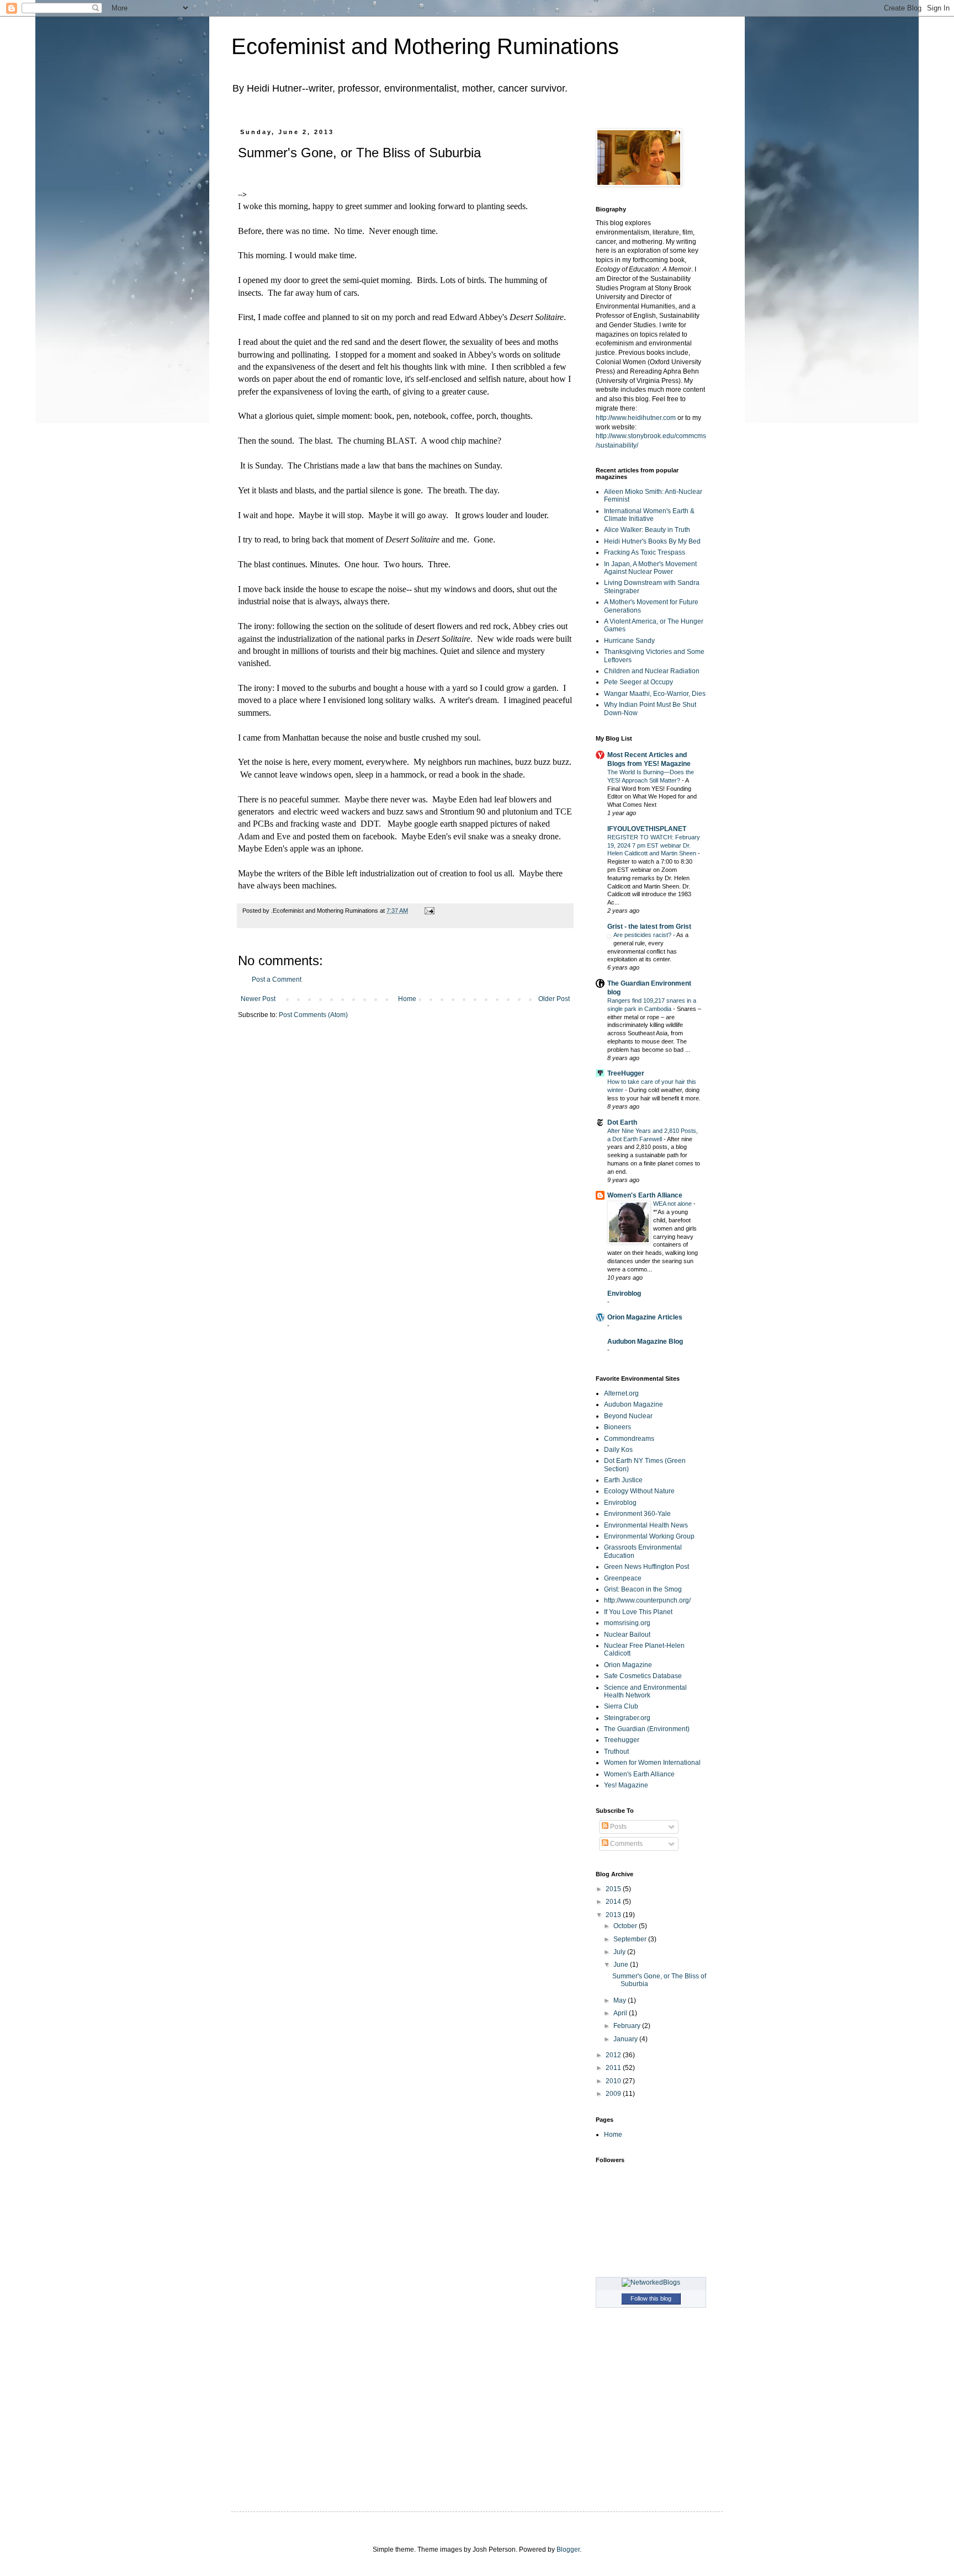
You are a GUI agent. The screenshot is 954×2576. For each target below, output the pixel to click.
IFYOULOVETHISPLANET (647, 829)
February (628, 2026)
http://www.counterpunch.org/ (647, 1600)
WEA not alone (673, 1204)
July (620, 1952)
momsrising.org (627, 1623)
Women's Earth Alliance (645, 1195)
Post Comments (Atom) (313, 1015)
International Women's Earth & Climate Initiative (649, 515)
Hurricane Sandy (629, 641)
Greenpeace (623, 1578)
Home (407, 999)
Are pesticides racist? (643, 935)
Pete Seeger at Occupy (638, 682)
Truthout (616, 1752)
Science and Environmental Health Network (645, 1691)
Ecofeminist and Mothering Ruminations (425, 46)
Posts (618, 1827)
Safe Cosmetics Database (643, 1676)
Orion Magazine (628, 1665)
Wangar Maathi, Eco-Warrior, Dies (655, 694)
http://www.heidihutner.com (636, 418)
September (631, 1939)
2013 (614, 1915)
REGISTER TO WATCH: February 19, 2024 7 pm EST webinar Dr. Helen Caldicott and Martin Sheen (654, 845)
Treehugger (622, 1740)
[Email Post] (428, 911)
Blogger (568, 2550)
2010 (614, 2081)
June (622, 1965)
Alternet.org (621, 1393)
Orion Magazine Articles (645, 1317)
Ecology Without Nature (639, 1491)
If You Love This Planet (638, 1612)
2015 (614, 1889)
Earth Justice (623, 1480)
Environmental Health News (646, 1525)
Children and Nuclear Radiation (652, 671)
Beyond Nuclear (628, 1416)
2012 (614, 2055)
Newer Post (258, 999)
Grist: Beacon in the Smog (643, 1589)
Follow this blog (651, 2298)
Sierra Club (621, 1706)
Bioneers (618, 1427)
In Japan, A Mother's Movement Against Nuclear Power (650, 568)
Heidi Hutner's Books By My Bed (652, 541)
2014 (614, 1902)
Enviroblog (624, 1294)
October (626, 1926)
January (626, 2039)
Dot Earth (622, 1122)
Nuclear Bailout (627, 1635)
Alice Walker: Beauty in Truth (647, 530)
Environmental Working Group (649, 1536)
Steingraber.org (627, 1718)
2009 (614, 2094)
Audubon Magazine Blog (645, 1342)
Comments (626, 1844)
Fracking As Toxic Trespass (645, 552)
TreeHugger (626, 1073)
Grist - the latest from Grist (649, 927)
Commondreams (629, 1439)
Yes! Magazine (626, 1785)
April (621, 2013)
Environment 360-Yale (637, 1514)
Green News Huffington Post (646, 1567)
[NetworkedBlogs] (651, 2282)
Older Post (554, 999)
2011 (614, 2068)
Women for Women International (652, 1763)
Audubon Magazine (634, 1404)
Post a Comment (277, 980)
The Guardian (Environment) (647, 1729)
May (621, 2000)
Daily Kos (618, 1450)
